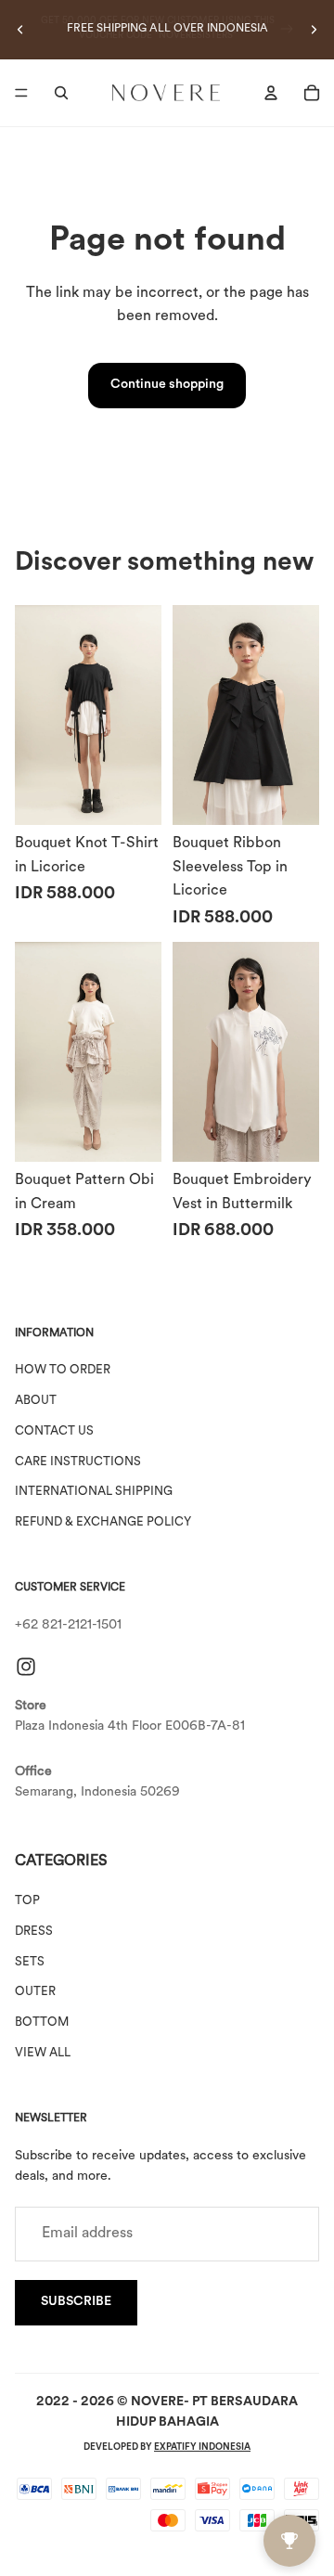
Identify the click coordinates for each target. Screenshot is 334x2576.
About (36, 1401)
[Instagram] (26, 1667)
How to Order (63, 1371)
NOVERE (157, 2402)
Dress (34, 1932)
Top (27, 1902)
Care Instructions (78, 1462)
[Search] (61, 93)
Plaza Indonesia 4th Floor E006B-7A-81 (130, 1726)
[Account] (271, 93)
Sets (30, 1962)
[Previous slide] (20, 30)
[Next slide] (314, 30)
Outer (35, 1993)
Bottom (42, 2023)
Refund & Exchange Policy (103, 1523)
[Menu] (21, 93)
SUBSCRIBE (76, 2303)
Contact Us (54, 1431)
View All (43, 2054)
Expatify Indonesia (202, 2447)
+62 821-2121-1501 (68, 1626)
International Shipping (94, 1493)
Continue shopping (167, 385)
